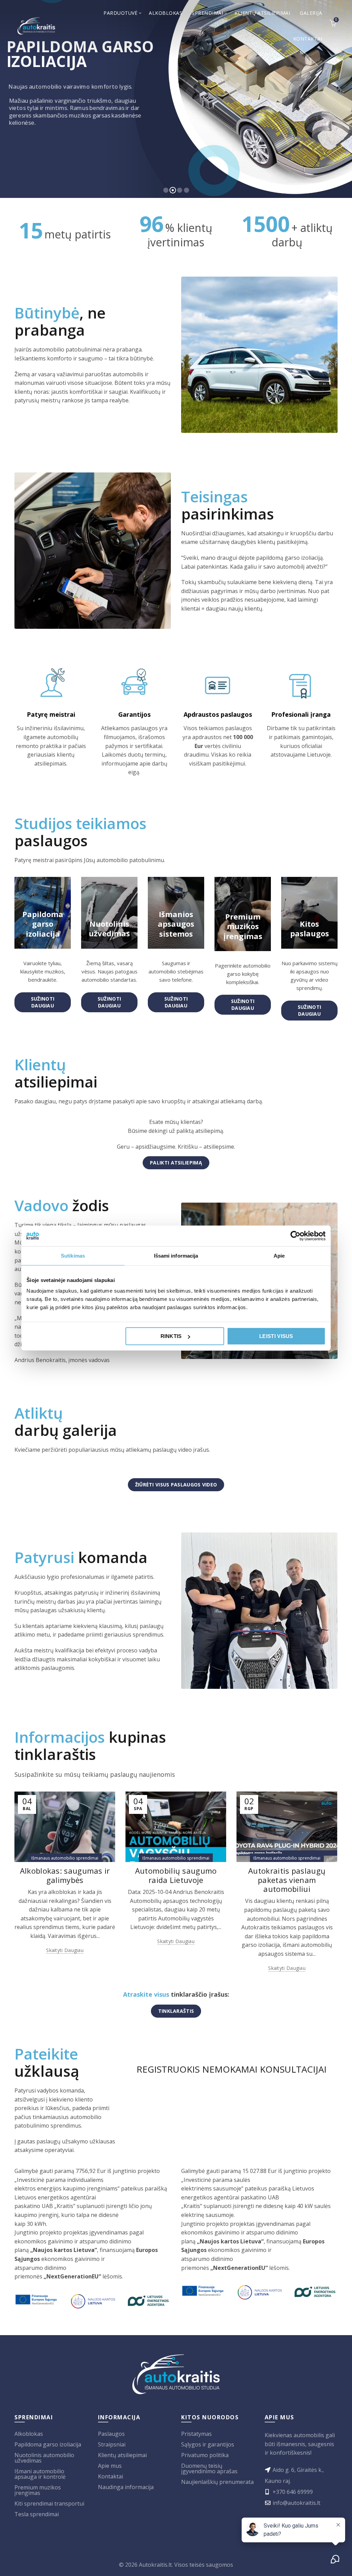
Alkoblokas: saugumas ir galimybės (65, 1875)
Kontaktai (308, 39)
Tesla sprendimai (37, 2514)
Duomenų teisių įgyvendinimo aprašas (209, 2468)
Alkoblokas (166, 13)
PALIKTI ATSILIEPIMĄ (176, 1163)
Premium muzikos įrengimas (38, 2490)
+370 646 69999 (293, 2492)
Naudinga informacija (126, 2487)
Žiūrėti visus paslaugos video (176, 1485)
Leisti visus (276, 1336)
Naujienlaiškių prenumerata (217, 2482)
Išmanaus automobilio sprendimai (65, 1858)
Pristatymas (196, 2434)
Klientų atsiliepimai (262, 13)
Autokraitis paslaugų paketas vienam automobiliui (287, 1880)
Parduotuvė (120, 13)
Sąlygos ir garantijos (208, 2444)
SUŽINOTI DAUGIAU (43, 1002)
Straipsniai (112, 2444)
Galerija (311, 13)
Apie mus (110, 2466)
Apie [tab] (279, 1255)
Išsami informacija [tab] (176, 1255)
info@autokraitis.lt (296, 2503)
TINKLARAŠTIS (176, 2011)
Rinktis (171, 1336)
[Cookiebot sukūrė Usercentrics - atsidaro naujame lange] (295, 1236)
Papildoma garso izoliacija (48, 2444)
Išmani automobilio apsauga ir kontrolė (40, 2474)
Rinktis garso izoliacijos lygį (51, 145)
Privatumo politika (205, 2455)
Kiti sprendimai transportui (49, 2503)
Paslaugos (111, 2434)
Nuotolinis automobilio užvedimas (44, 2458)
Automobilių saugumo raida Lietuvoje (176, 1875)
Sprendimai (207, 13)
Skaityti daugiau (65, 1950)
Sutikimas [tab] (73, 1255)
